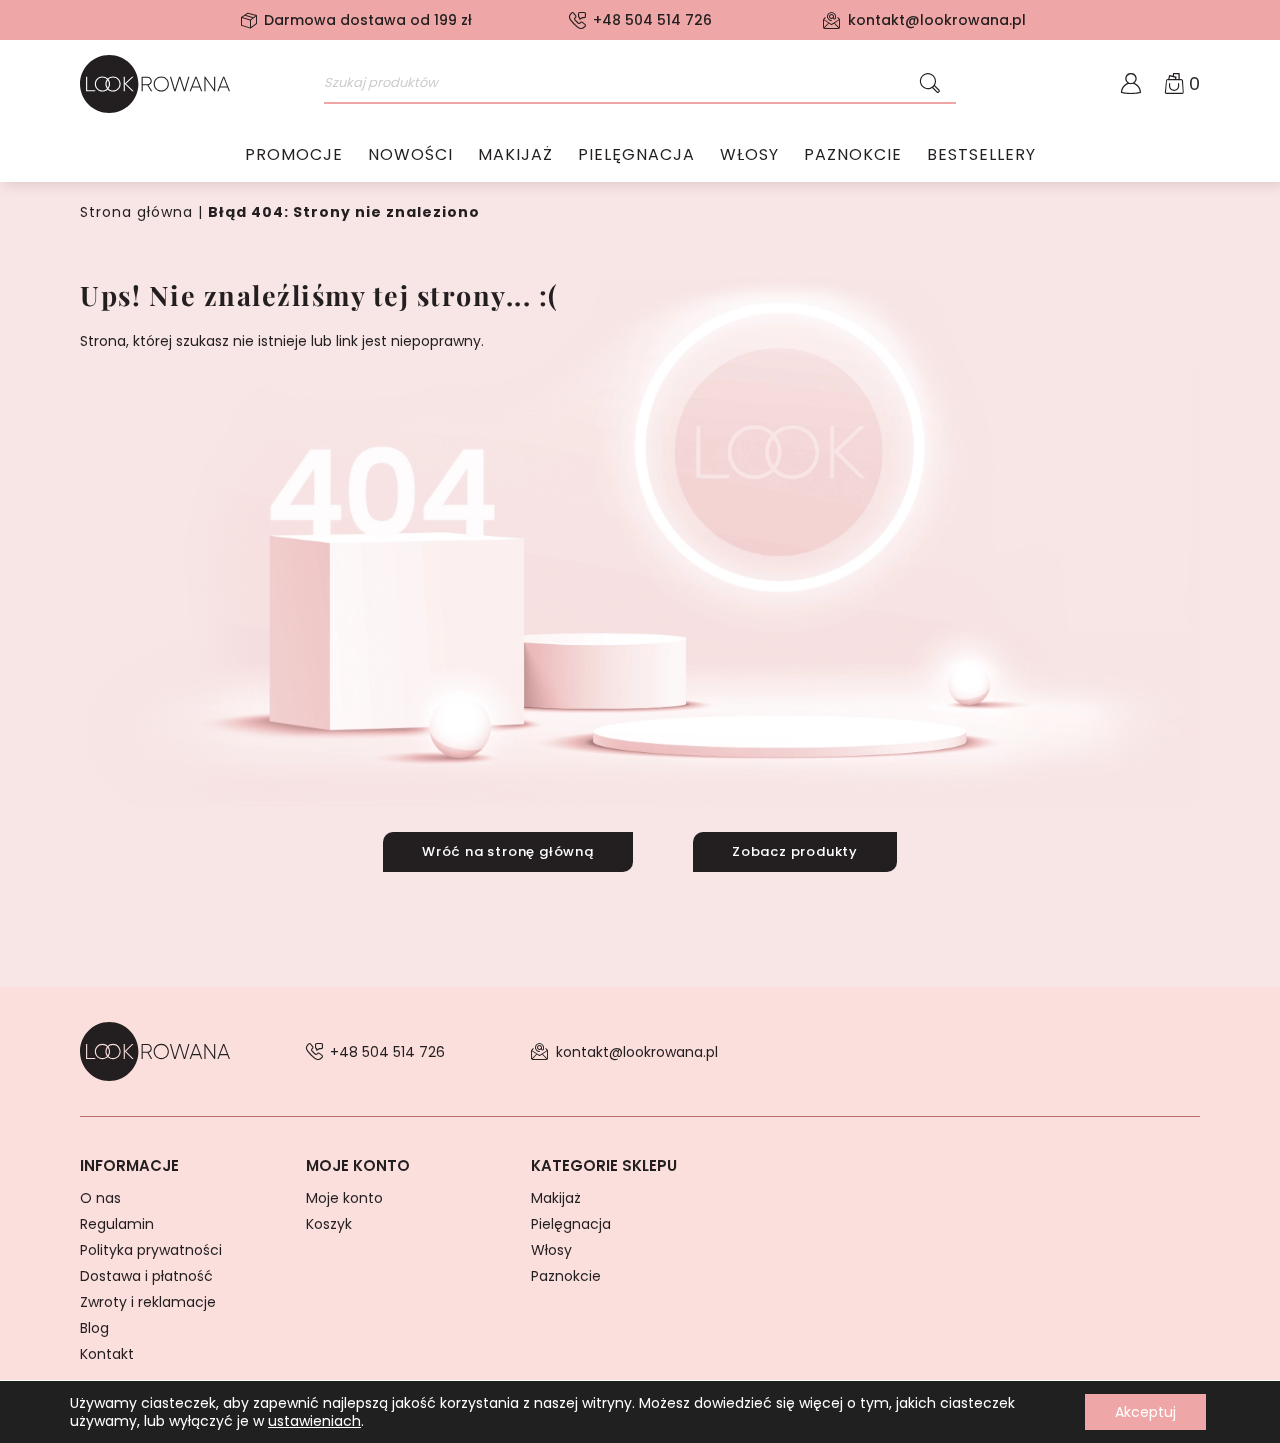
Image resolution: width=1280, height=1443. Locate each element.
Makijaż (515, 154)
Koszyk (329, 1224)
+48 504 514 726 (652, 20)
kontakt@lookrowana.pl (937, 20)
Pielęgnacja (636, 154)
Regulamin (117, 1224)
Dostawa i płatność (146, 1276)
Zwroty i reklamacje (148, 1302)
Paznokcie (853, 154)
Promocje (294, 154)
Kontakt (107, 1354)
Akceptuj (1145, 1412)
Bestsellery (981, 154)
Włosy (749, 154)
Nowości (410, 154)
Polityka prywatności (151, 1250)
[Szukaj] (930, 84)
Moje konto (344, 1198)
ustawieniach (314, 1421)
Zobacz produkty (795, 851)
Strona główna (136, 212)
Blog (94, 1328)
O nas (100, 1198)
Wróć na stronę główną (508, 851)
